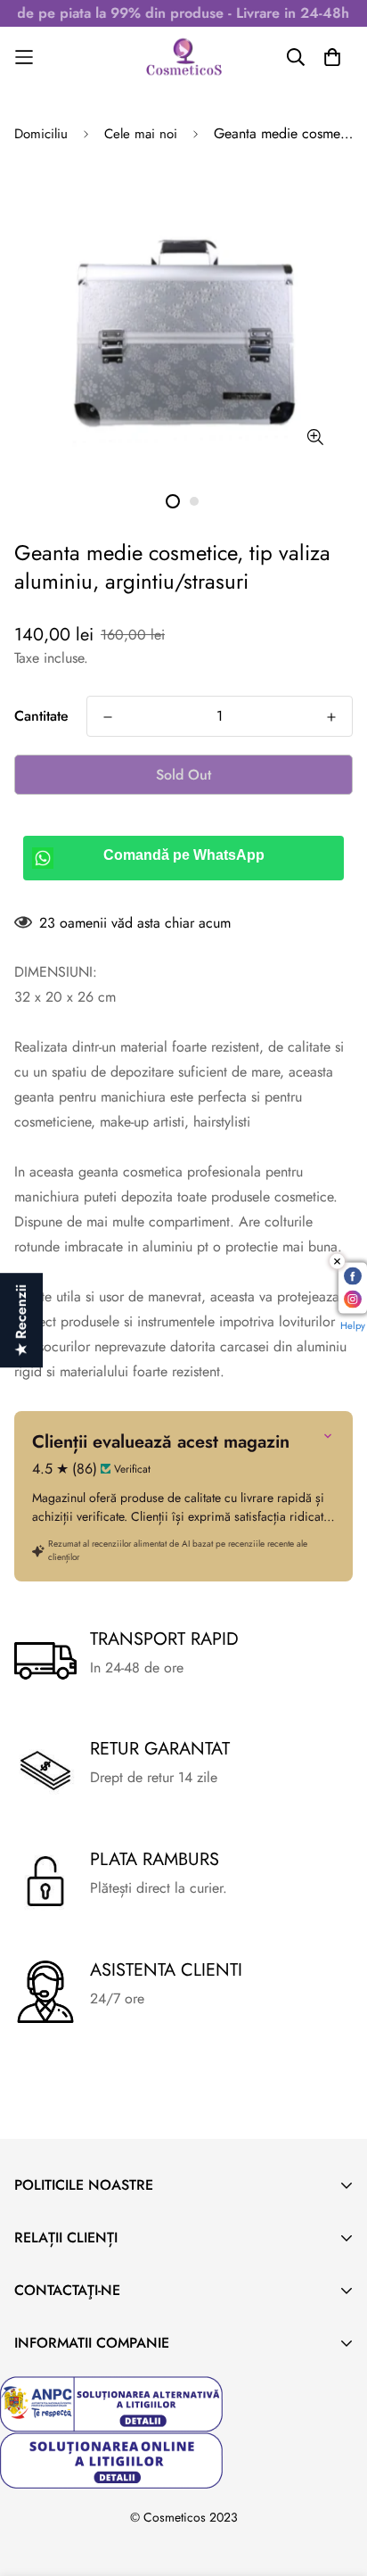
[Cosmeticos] (183, 57)
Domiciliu (41, 134)
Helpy (353, 1325)
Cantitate (41, 716)
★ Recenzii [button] (21, 1320)
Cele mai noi (141, 134)
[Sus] (335, 2481)
